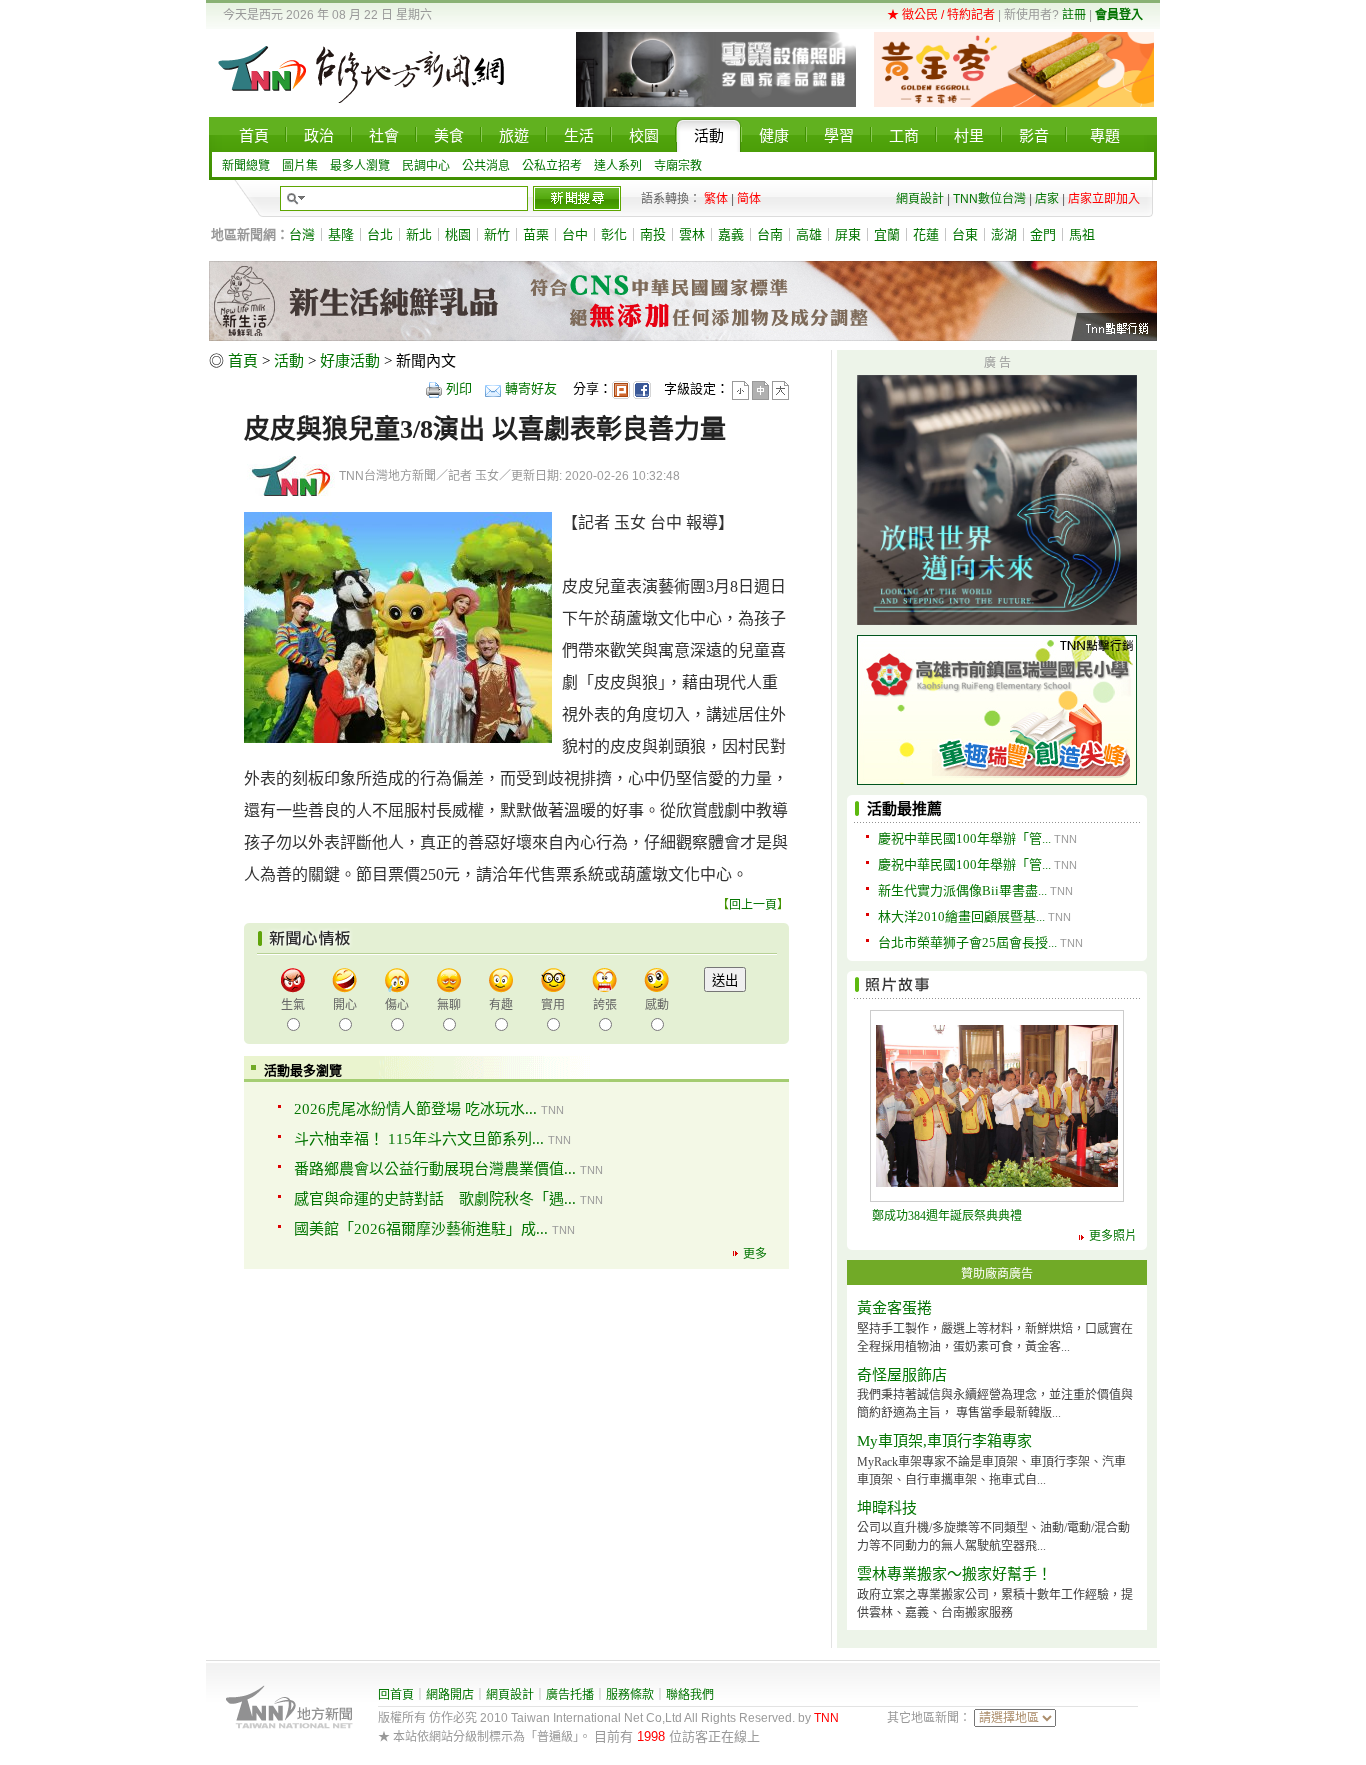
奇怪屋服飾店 (902, 1375)
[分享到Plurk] (621, 388)
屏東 (848, 234)
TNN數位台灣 (989, 199)
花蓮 (926, 234)
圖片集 (300, 166)
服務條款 (630, 1695)
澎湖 (1004, 234)
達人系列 (618, 166)
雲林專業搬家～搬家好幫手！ (954, 1574)
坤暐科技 (887, 1508)
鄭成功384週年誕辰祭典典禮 (947, 1216)
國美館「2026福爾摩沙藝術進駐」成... (421, 1229)
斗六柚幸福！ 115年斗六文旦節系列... (419, 1139)
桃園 (458, 234)
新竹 (497, 234)
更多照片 (1113, 1236)
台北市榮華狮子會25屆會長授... (967, 942)
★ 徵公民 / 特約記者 (941, 15)
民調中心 (426, 166)
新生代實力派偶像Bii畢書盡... (962, 890)
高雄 (809, 234)
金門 (1043, 234)
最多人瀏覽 (360, 166)
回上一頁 (753, 905)
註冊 (1074, 15)
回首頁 (396, 1695)
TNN (826, 1718)
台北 (380, 234)
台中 (575, 234)
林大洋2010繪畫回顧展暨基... (961, 916)
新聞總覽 (246, 166)
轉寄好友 (531, 388)
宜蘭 (887, 234)
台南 (770, 234)
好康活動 (350, 361)
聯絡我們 (690, 1695)
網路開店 (450, 1695)
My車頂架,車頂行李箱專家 (944, 1441)
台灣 (302, 234)
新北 (419, 234)
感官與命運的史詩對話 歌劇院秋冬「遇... (435, 1199)
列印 (459, 388)
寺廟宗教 (678, 166)
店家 (1047, 199)
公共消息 (486, 166)
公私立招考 (552, 166)
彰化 (614, 234)
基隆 (341, 234)
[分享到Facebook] (642, 388)
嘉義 (731, 234)
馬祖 (1082, 234)
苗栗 (536, 234)
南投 (653, 234)
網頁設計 (920, 199)
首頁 (243, 361)
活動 (289, 361)
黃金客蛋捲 (894, 1308)
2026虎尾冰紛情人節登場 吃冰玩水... (415, 1109)
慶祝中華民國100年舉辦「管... (964, 838)
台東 (965, 234)
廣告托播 (570, 1695)
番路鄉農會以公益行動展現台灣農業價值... (435, 1169)
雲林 (692, 234)
